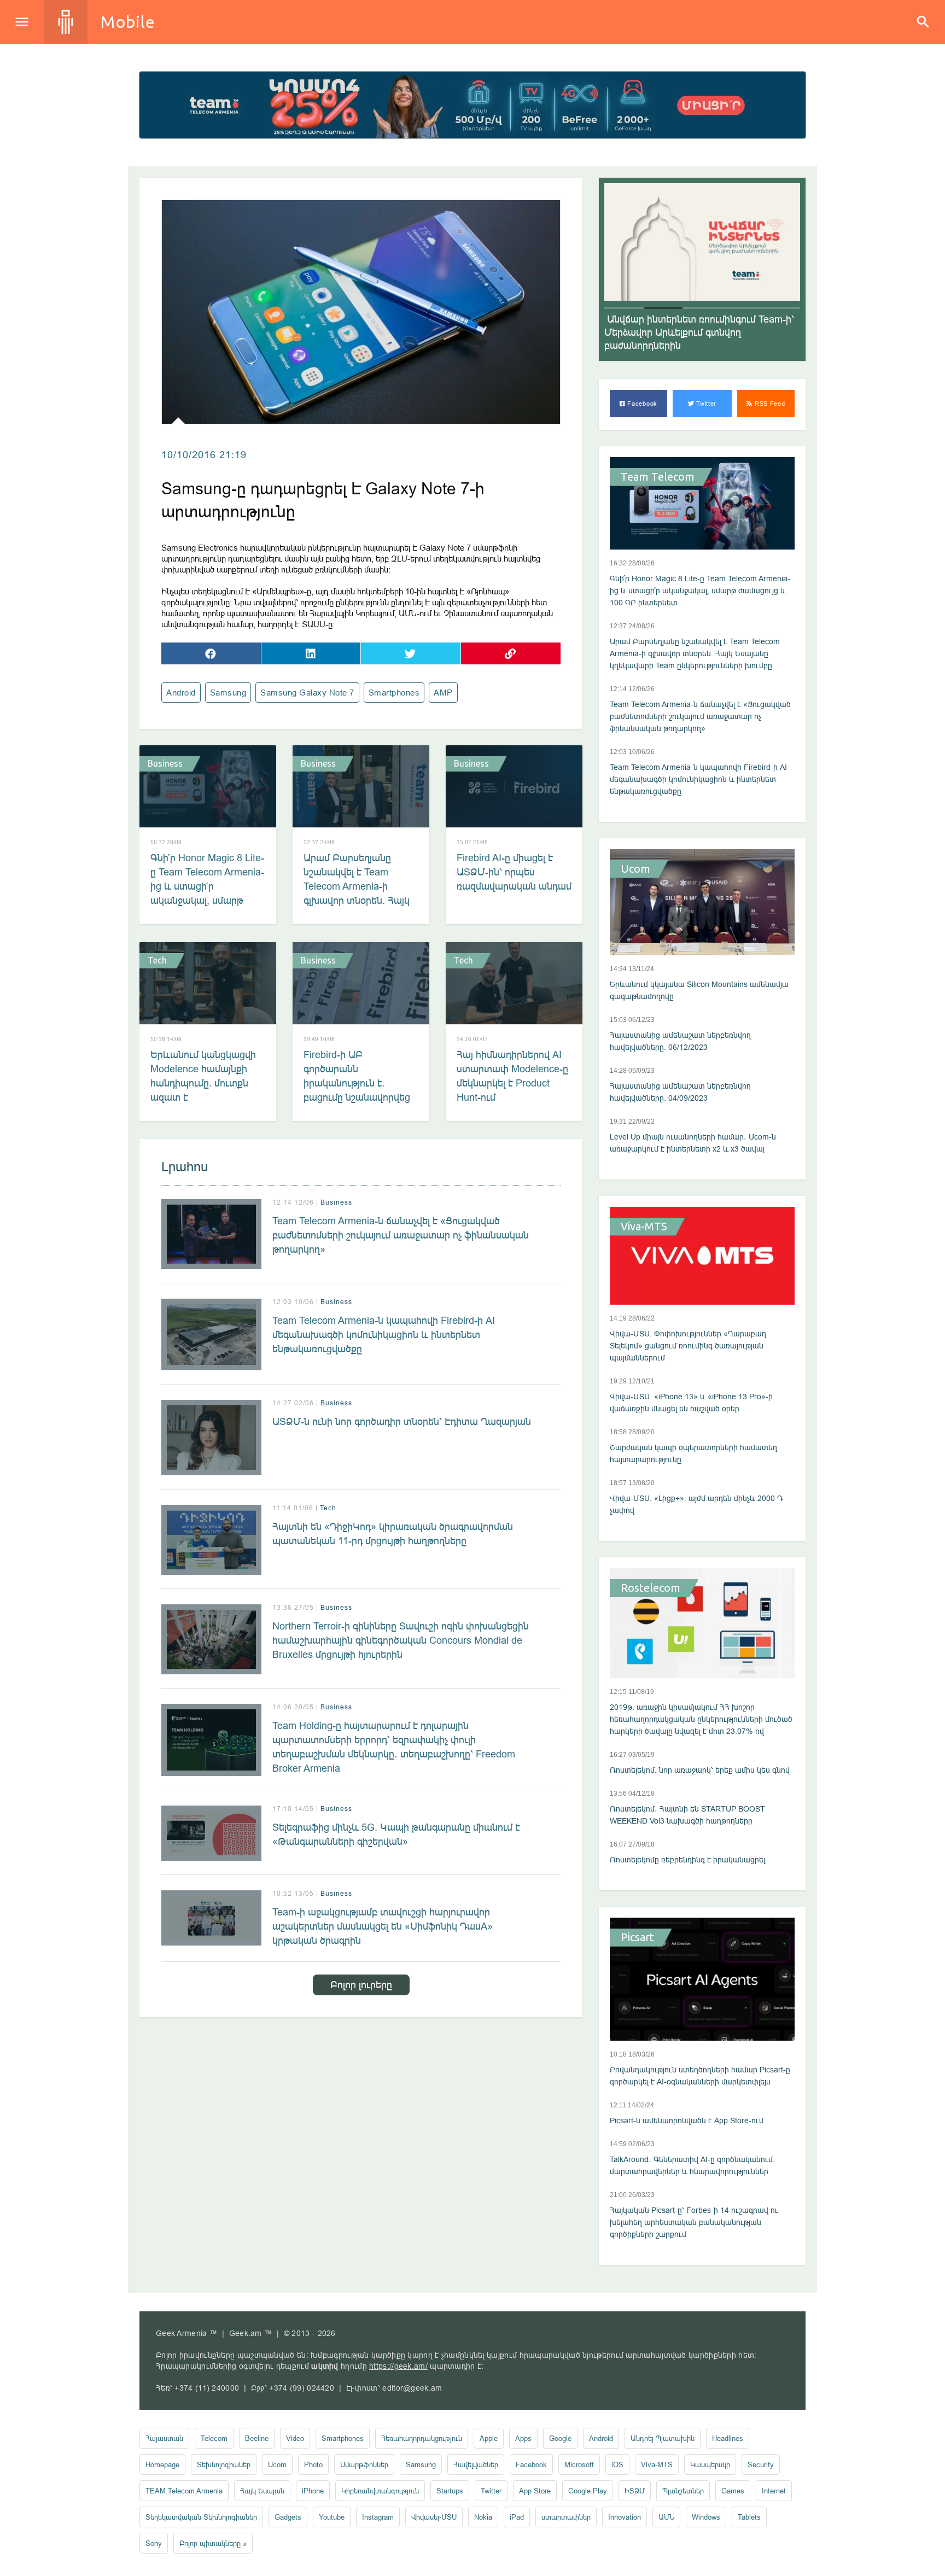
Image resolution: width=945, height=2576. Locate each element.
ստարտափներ (566, 2517)
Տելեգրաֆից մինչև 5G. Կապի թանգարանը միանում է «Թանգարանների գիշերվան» (396, 1834)
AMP (443, 693)
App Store (535, 2491)
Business (165, 763)
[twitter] (411, 653)
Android (181, 693)
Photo (313, 2464)
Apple (489, 2438)
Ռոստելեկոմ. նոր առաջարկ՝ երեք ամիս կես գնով (700, 1770)
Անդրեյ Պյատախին (663, 2438)
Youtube (332, 2517)
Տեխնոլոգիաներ (224, 2464)
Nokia (483, 2517)
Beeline (257, 2438)
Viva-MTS (644, 1226)
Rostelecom (651, 1588)
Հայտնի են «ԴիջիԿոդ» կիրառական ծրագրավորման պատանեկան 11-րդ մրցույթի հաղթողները (393, 1534)
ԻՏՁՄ (635, 2491)
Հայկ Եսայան (262, 2491)
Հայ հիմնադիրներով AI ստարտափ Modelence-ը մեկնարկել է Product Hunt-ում (512, 1076)
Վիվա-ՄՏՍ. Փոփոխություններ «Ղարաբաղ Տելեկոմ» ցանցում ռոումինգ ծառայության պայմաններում (688, 1346)
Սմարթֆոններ (364, 2464)
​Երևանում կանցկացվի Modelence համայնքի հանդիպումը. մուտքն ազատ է (203, 1076)
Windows (706, 2517)
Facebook (641, 404)
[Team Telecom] (472, 105)
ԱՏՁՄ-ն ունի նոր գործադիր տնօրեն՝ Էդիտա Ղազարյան (402, 1421)
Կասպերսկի (710, 2464)
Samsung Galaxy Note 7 (307, 693)
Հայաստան (164, 2438)
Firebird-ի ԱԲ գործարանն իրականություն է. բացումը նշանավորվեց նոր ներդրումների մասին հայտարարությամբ (357, 1097)
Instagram (378, 2517)
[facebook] (211, 653)
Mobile (128, 22)
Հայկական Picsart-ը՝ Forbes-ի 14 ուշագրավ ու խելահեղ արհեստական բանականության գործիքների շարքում (694, 2222)
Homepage (162, 2464)
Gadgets (288, 2517)
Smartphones (394, 693)
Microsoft (579, 2464)
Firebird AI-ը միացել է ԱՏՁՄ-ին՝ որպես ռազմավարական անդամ (514, 872)
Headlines (728, 2438)
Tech (157, 960)
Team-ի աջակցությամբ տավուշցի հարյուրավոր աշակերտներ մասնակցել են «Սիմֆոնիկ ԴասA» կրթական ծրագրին (383, 1926)
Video (295, 2438)
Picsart (637, 1937)
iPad (517, 2517)
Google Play (588, 2491)
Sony (154, 2543)
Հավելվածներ (476, 2464)
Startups (450, 2491)
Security (761, 2464)
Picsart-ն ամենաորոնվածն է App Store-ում (687, 2121)
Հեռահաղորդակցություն (422, 2438)
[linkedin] (311, 653)
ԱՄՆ (666, 2517)
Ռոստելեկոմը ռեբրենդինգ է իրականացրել (687, 1860)
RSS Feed (769, 404)
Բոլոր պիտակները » (213, 2543)
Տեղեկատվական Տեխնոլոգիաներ (201, 2517)
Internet (774, 2491)
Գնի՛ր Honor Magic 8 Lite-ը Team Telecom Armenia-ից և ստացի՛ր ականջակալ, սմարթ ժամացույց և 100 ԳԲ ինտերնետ (207, 893)
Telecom (214, 2438)
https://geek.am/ (398, 2366)
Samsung (228, 693)
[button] (624, 308)
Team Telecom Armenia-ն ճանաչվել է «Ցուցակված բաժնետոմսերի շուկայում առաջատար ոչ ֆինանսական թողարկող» (401, 1235)
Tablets (749, 2517)
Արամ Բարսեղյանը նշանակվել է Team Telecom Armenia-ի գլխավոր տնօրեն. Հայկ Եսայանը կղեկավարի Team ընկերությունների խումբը (358, 900)
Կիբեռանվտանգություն (380, 2491)
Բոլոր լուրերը (361, 1985)
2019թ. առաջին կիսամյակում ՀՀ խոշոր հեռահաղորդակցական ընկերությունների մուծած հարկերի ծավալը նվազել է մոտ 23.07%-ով (701, 1719)
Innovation (625, 2517)
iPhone (313, 2491)
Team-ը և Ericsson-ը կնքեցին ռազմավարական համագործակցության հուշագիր (695, 332)
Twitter (706, 404)
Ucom (635, 869)
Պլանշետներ (683, 2491)
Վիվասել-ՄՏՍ (434, 2517)
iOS (617, 2464)
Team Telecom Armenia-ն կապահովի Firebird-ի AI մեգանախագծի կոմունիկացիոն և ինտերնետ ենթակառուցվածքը (384, 1334)
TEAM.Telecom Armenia (184, 2491)
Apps (523, 2438)
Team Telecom (658, 477)
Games (733, 2491)
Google (560, 2438)
